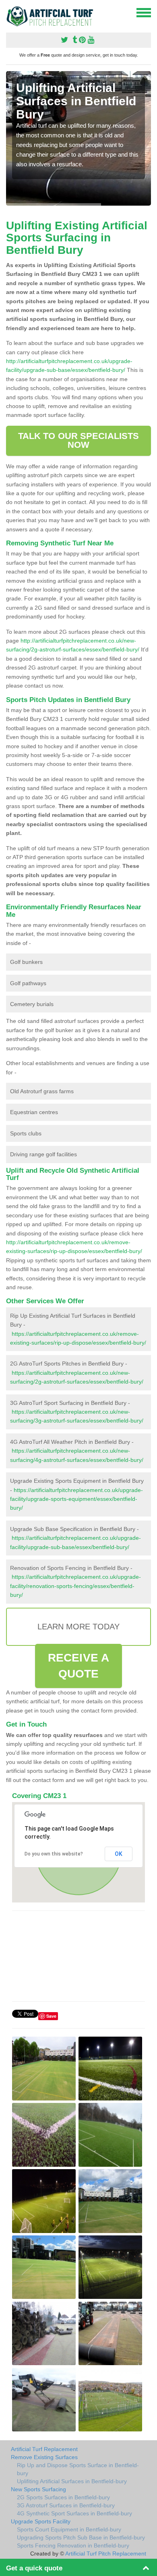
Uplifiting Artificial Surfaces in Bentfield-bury (72, 2481)
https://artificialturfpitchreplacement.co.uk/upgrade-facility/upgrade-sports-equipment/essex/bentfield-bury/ (76, 1499)
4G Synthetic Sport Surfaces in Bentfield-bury (74, 2513)
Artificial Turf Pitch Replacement (106, 2554)
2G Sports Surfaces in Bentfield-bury (63, 2497)
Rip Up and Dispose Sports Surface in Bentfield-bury (78, 2469)
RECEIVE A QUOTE (78, 1666)
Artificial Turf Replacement (44, 2449)
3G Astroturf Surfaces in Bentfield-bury (66, 2505)
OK (119, 1854)
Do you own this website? (54, 1854)
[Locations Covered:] (10, 12)
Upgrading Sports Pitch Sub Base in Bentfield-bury (81, 2537)
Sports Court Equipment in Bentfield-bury (69, 2529)
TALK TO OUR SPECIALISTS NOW (78, 440)
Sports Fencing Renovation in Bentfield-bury (73, 2545)
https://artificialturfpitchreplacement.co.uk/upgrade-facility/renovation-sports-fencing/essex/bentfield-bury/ (75, 1586)
